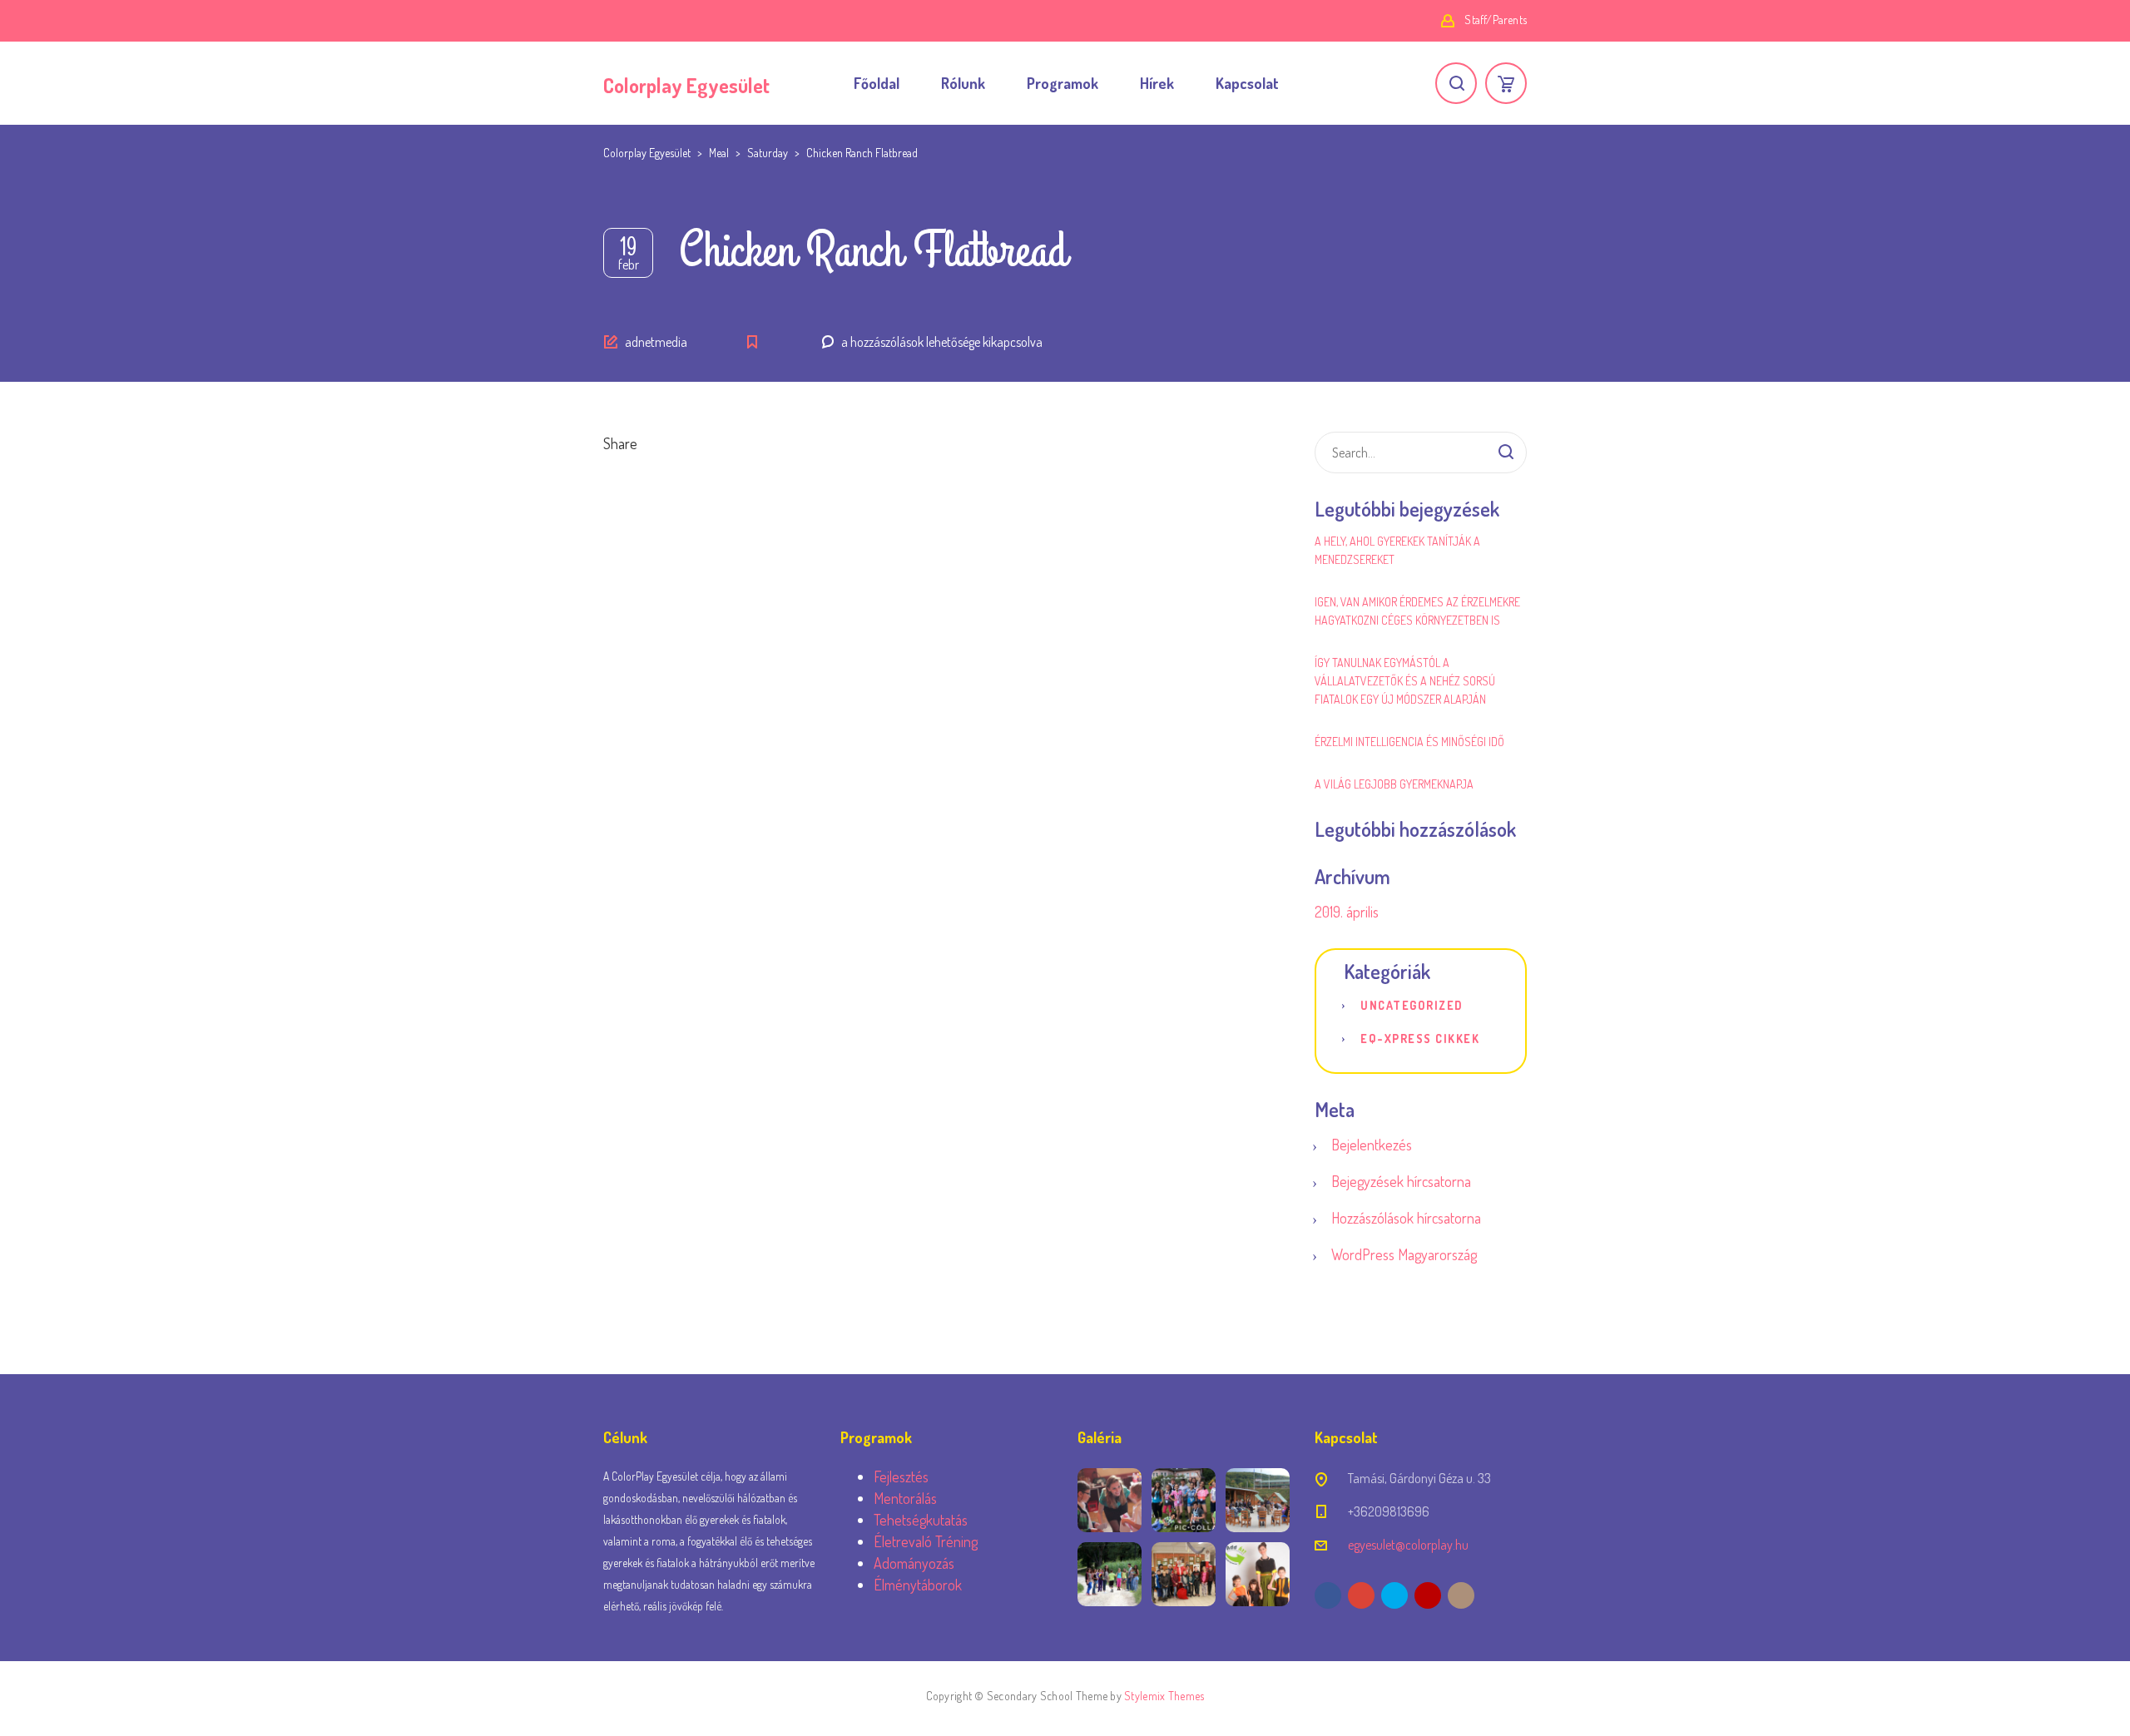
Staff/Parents (1496, 20)
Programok (1063, 83)
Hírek (1157, 83)
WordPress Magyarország (1404, 1254)
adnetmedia (656, 342)
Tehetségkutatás (921, 1520)
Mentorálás (905, 1498)
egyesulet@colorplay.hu (1408, 1545)
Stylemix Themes (1164, 1696)
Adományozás (914, 1563)
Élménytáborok (918, 1585)
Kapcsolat (1247, 83)
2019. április (1347, 912)
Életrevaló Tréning (926, 1541)
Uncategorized (1412, 1005)
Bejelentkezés (1372, 1145)
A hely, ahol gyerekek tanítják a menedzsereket (1397, 550)
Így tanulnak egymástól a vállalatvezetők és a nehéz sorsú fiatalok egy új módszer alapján (1405, 681)
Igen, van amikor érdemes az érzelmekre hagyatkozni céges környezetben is (1417, 611)
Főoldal (877, 83)
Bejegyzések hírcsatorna (1401, 1181)
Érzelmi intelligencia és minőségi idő (1409, 742)
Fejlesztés (901, 1476)
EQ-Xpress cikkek (1420, 1039)
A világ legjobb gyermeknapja (1394, 784)
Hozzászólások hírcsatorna (1406, 1218)
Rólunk (963, 83)
